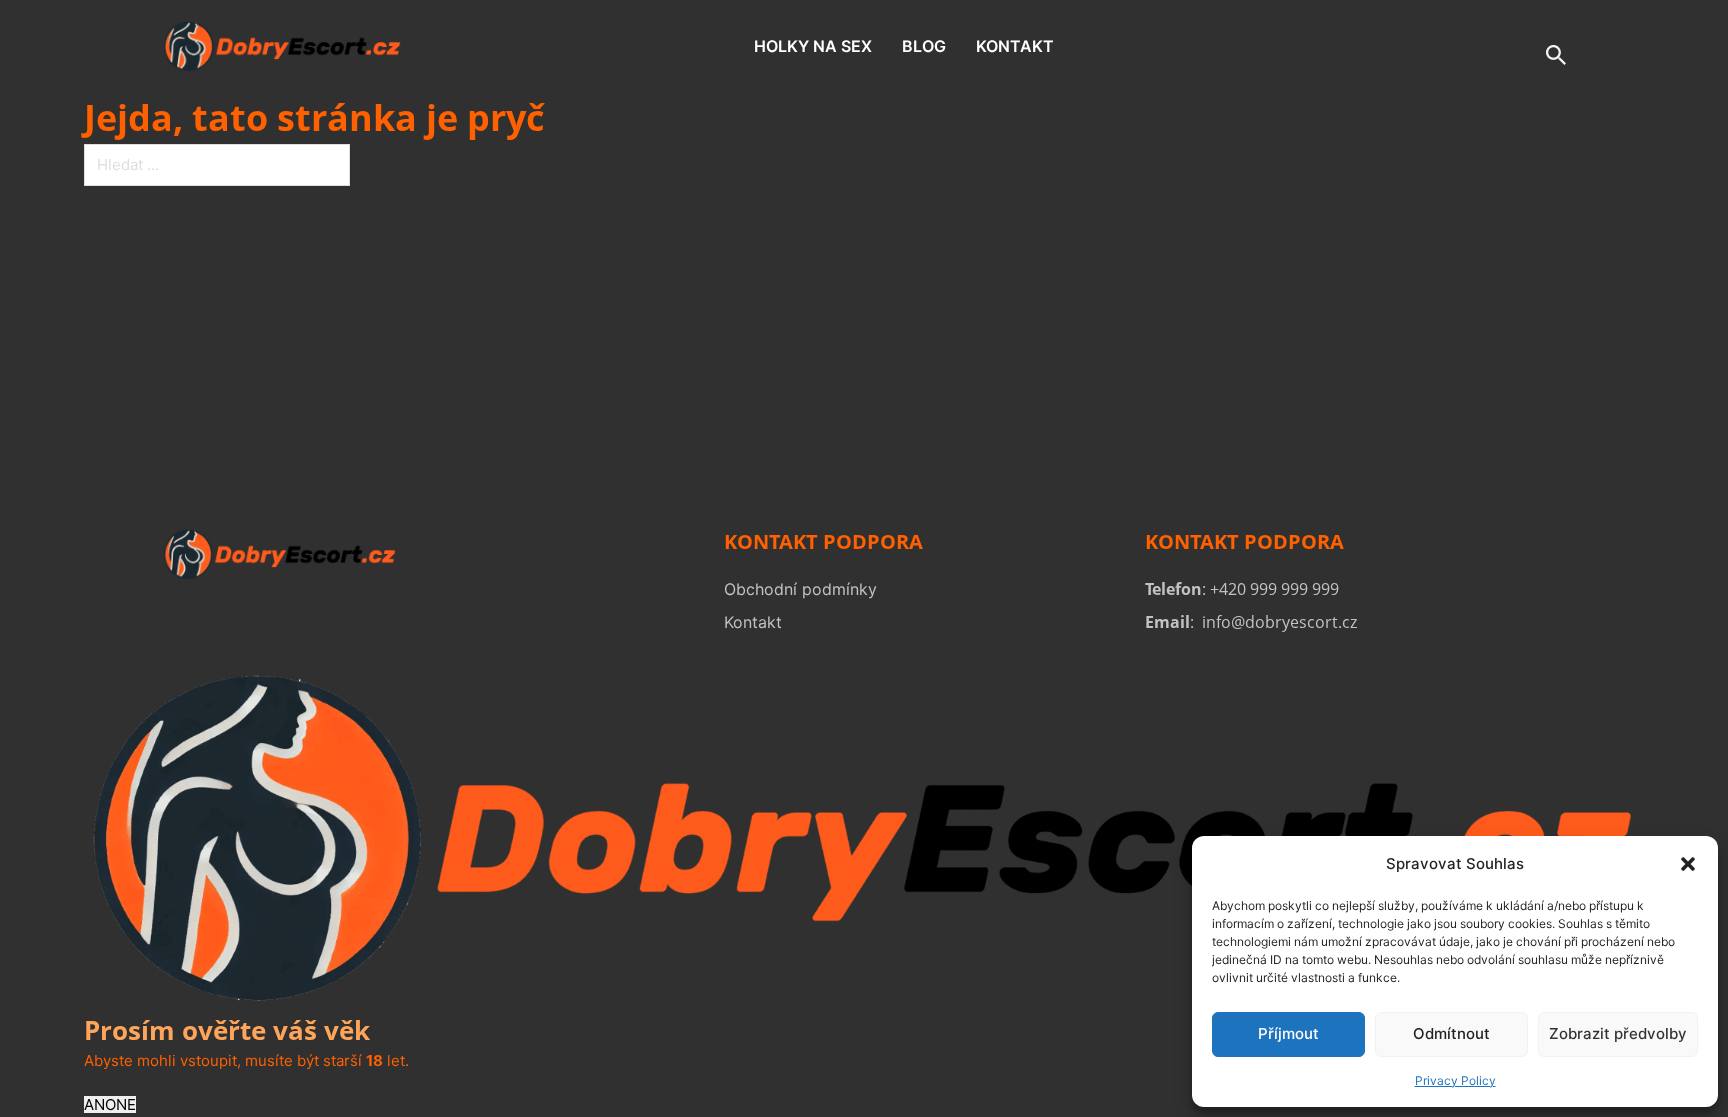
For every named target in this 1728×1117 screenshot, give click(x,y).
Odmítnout (1451, 1033)
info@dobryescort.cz (1279, 622)
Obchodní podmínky (800, 589)
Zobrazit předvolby (1618, 1033)
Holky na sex (813, 46)
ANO (100, 1104)
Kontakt (1015, 46)
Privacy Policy (1455, 1080)
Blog (924, 46)
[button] (1688, 864)
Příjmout (1288, 1033)
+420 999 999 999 (1274, 589)
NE (126, 1104)
